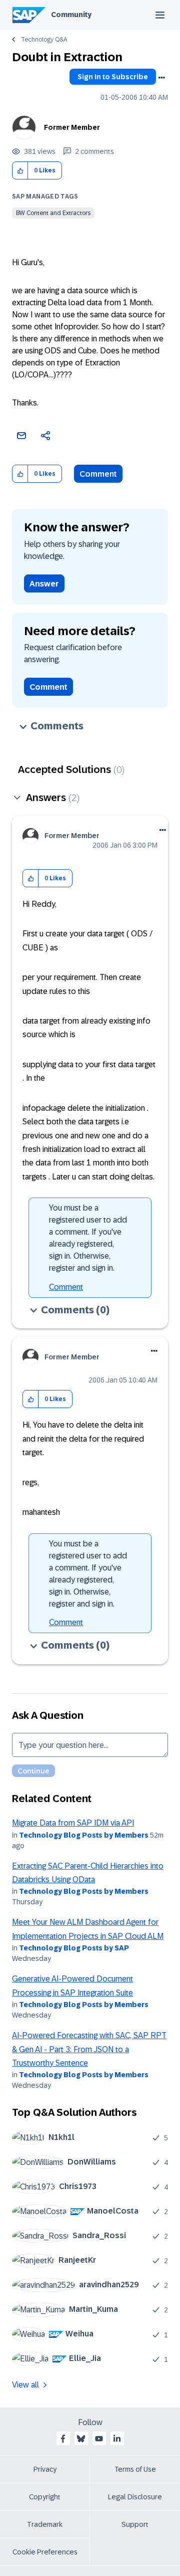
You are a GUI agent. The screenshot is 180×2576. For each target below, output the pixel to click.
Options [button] (161, 78)
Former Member (72, 127)
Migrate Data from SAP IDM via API (73, 1823)
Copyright (45, 2497)
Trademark (45, 2524)
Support (135, 2524)
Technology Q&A (44, 40)
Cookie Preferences (45, 2552)
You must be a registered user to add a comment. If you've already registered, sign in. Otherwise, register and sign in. (88, 1238)
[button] (20, 171)
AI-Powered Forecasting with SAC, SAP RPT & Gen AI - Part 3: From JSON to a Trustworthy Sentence (89, 2049)
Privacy (45, 2469)
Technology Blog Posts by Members (84, 1835)
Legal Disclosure (135, 2497)
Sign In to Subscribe (113, 77)
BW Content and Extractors (53, 213)
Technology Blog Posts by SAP (74, 1948)
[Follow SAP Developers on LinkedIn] (117, 2439)
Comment (98, 474)
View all (25, 2385)
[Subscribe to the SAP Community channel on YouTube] (99, 2439)
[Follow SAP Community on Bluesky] (81, 2439)
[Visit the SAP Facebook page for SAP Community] (63, 2439)
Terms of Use (135, 2469)
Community (71, 15)
